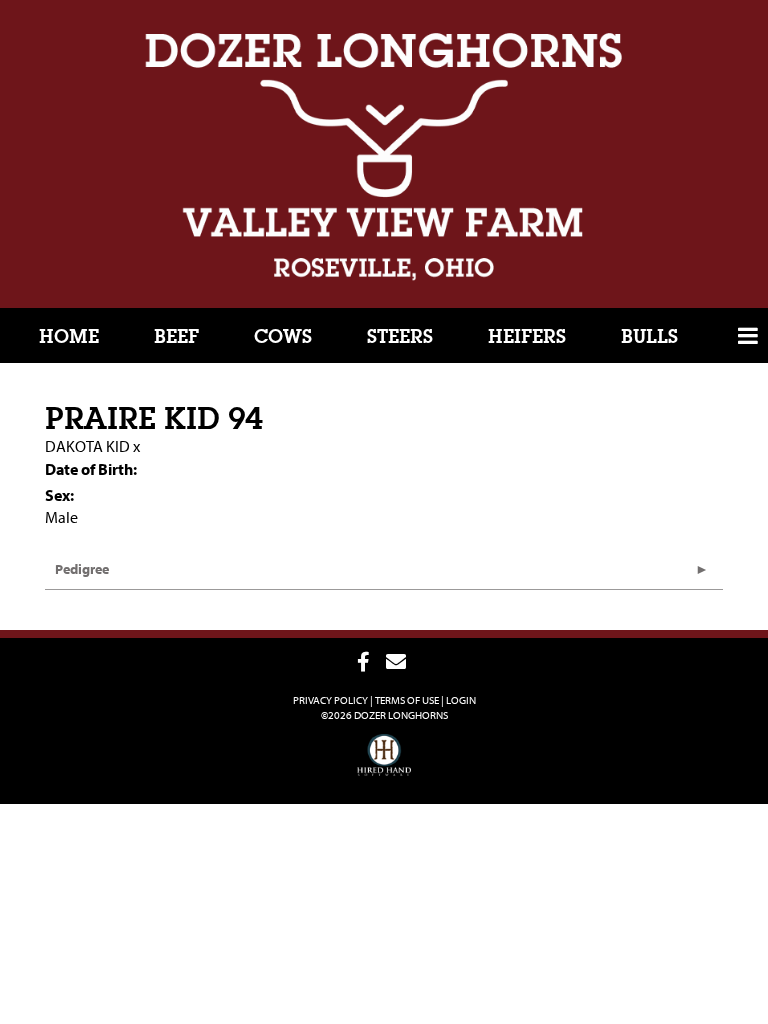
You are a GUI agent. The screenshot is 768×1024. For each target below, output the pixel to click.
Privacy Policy (330, 700)
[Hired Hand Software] (384, 764)
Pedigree (82, 569)
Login (461, 700)
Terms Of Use (407, 700)
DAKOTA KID (87, 446)
